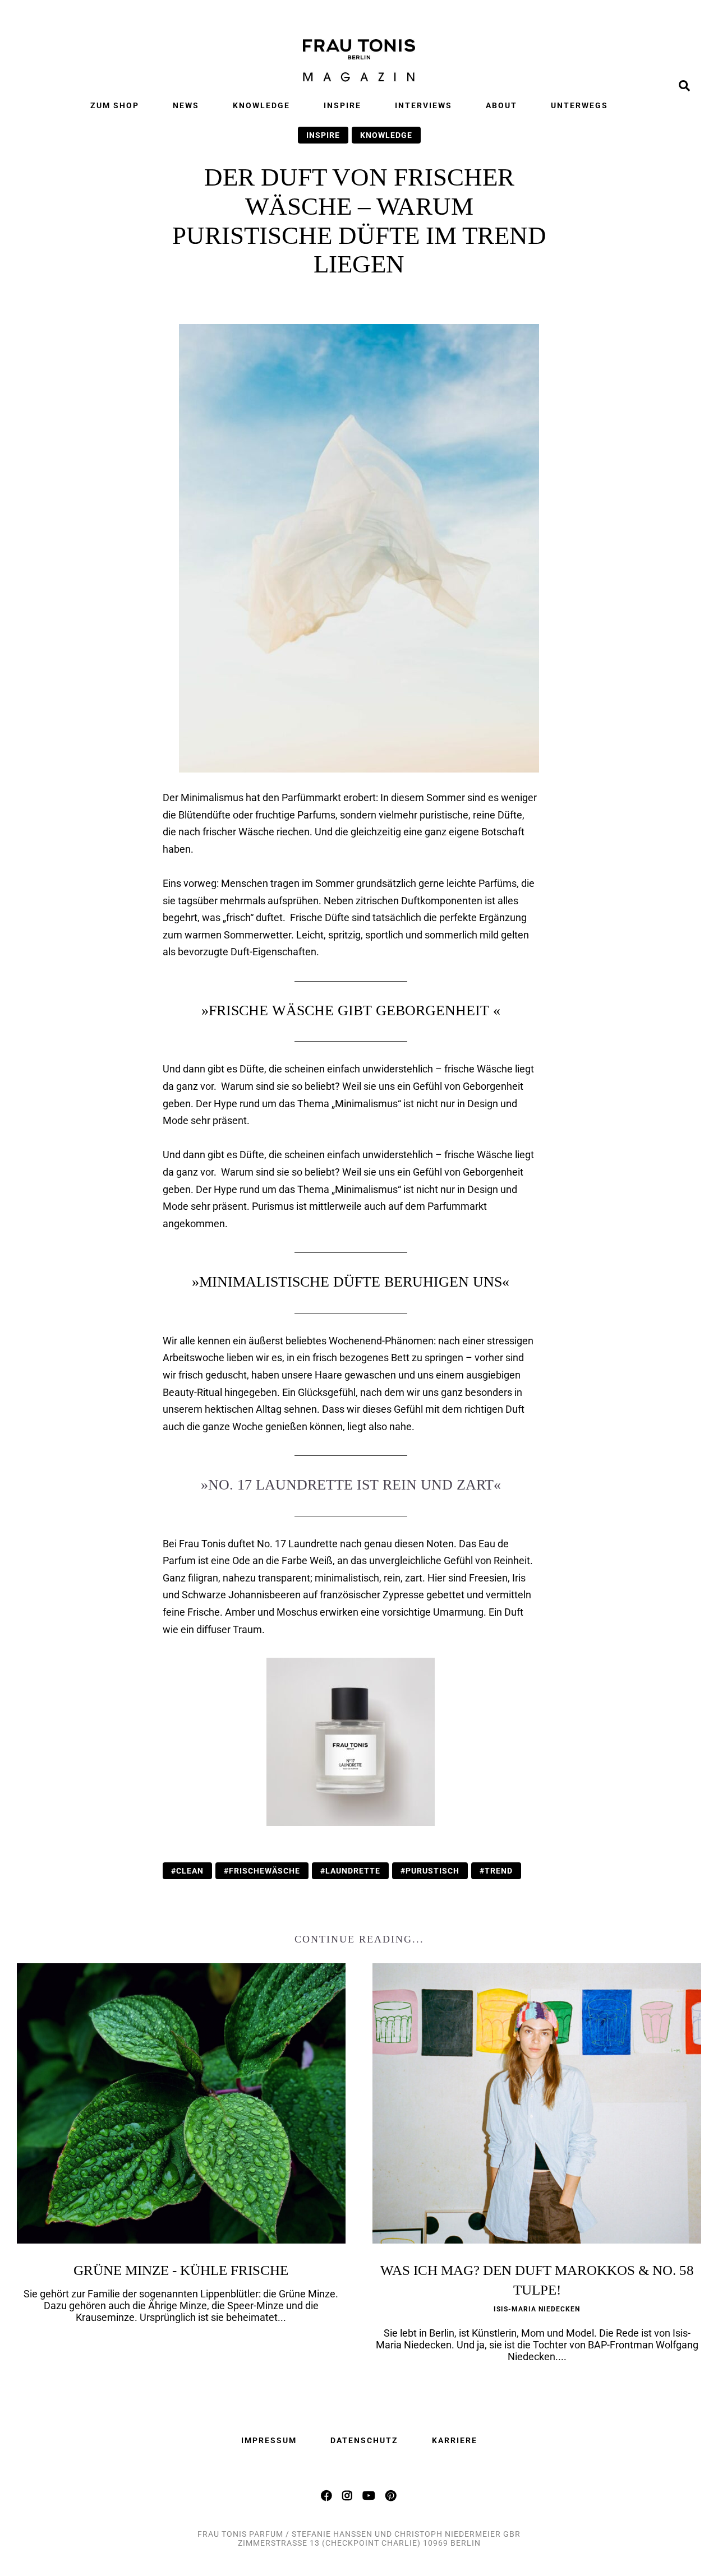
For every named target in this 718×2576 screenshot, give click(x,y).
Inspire (342, 105)
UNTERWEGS (579, 105)
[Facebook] (327, 2495)
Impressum (269, 2440)
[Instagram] (348, 2495)
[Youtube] (369, 2495)
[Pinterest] (391, 2495)
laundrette (353, 1871)
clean (190, 1871)
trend (499, 1871)
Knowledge (261, 105)
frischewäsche (264, 1871)
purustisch (432, 1871)
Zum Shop (115, 105)
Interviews (424, 105)
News (186, 105)
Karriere (455, 2440)
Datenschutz (364, 2440)
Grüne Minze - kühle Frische (181, 2270)
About (501, 105)
